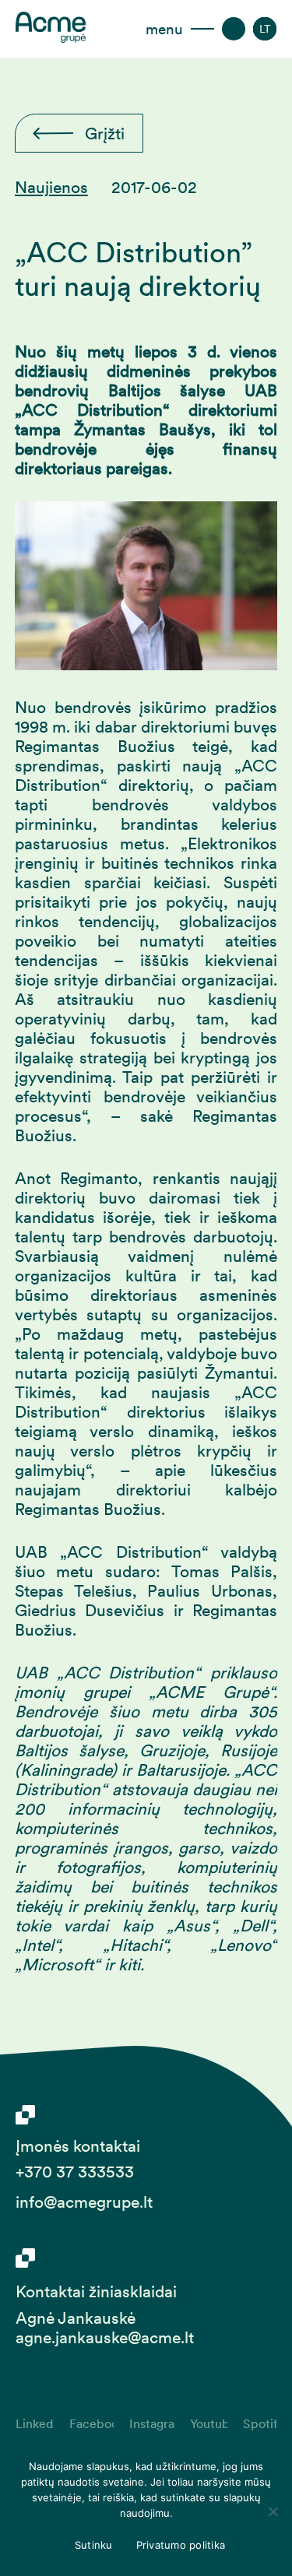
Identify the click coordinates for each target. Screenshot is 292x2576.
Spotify (260, 2423)
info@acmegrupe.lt (84, 2202)
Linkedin (35, 2423)
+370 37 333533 (75, 2172)
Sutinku (94, 2545)
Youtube (209, 2423)
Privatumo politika (181, 2545)
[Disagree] (273, 2511)
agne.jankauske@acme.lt (105, 2337)
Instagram (152, 2423)
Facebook (91, 2423)
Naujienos (51, 187)
